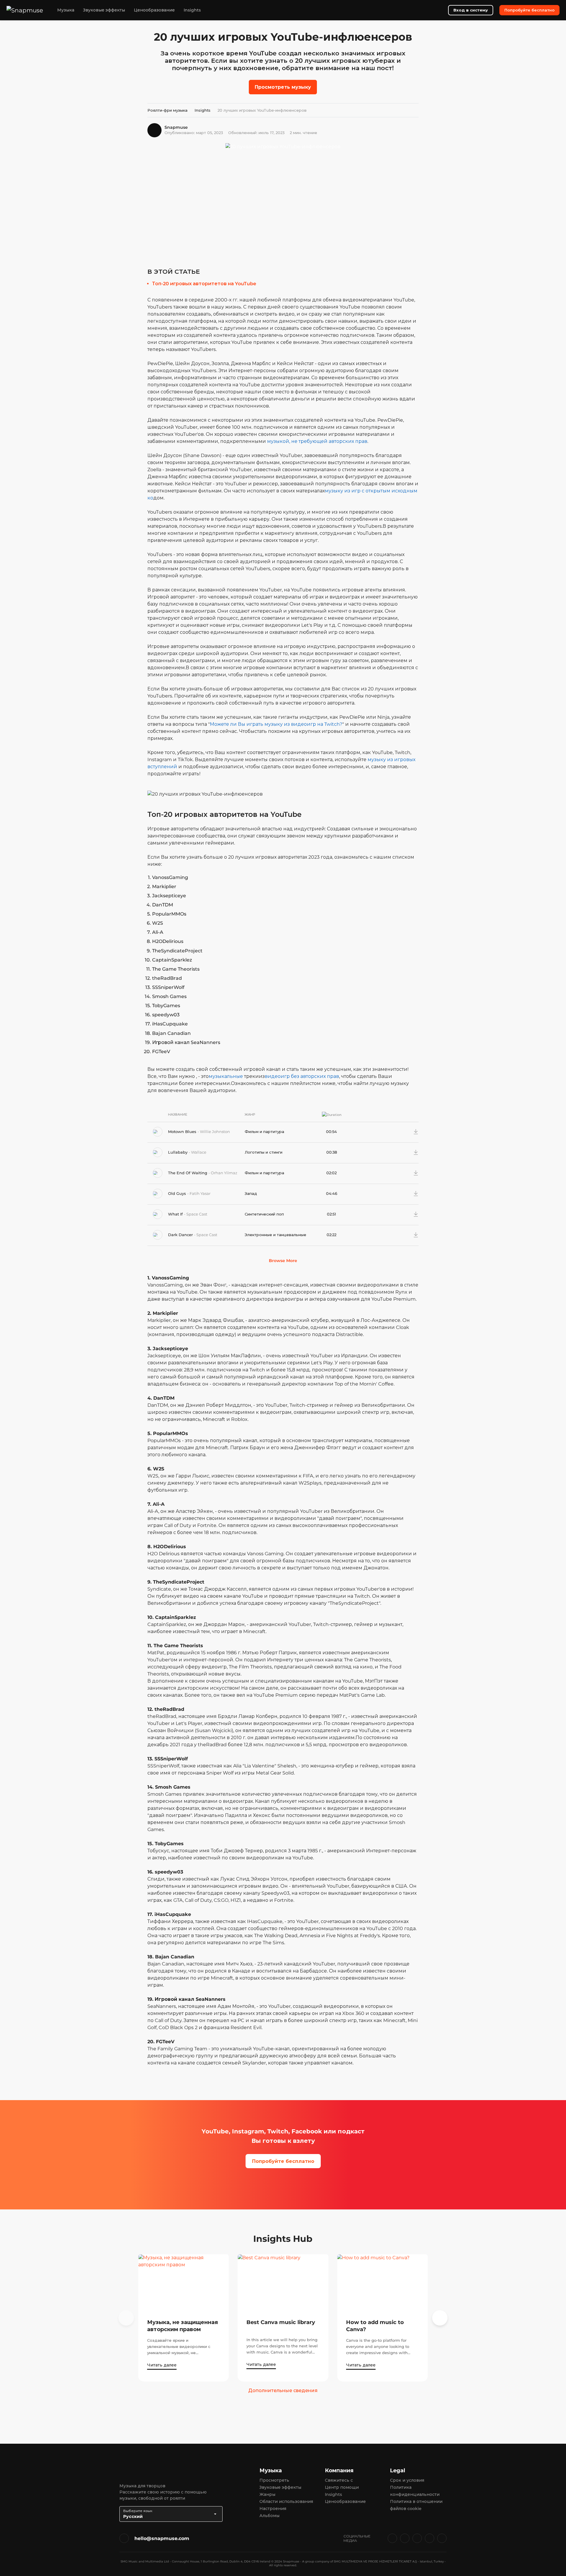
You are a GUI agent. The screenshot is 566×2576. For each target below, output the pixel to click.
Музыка (66, 10)
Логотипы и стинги (264, 1152)
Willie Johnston (215, 1132)
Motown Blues (183, 1132)
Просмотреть (274, 2480)
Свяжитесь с (339, 2480)
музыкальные (226, 1076)
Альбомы (269, 2516)
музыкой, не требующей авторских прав (317, 441)
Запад (251, 1193)
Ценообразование (154, 10)
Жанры (267, 2494)
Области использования (286, 2501)
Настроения (273, 2509)
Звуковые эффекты (104, 10)
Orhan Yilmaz (224, 1173)
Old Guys (178, 1193)
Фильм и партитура (264, 1132)
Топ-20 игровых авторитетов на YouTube (204, 284)
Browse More (283, 1261)
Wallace (199, 1152)
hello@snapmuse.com (162, 2538)
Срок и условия (407, 2480)
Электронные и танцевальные (275, 1235)
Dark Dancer (181, 1235)
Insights (192, 10)
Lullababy (178, 1152)
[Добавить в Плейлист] (397, 1132)
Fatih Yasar (200, 1193)
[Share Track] (407, 1132)
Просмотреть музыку (283, 87)
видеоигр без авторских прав (302, 1076)
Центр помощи (342, 2487)
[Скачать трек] (416, 1132)
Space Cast (197, 1214)
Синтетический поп (264, 1214)
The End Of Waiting (188, 1173)
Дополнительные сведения (283, 2391)
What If (176, 1214)
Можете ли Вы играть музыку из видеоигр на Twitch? (276, 724)
